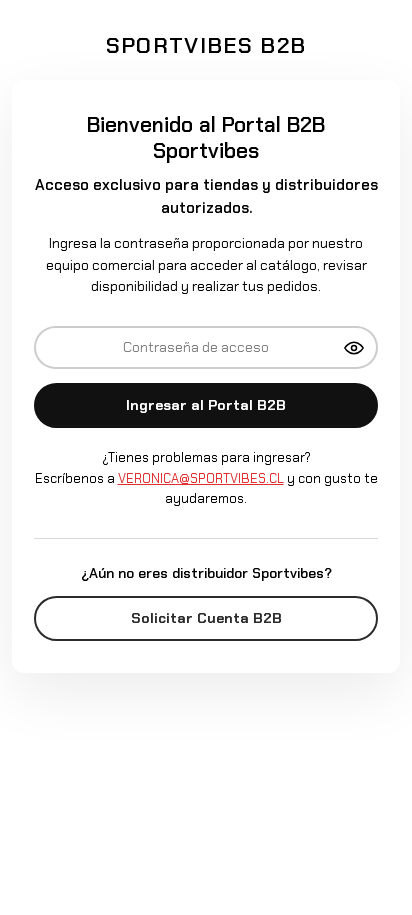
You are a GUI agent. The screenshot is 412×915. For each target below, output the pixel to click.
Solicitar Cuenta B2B (206, 618)
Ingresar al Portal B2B (206, 405)
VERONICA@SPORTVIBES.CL (201, 478)
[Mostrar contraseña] (354, 348)
